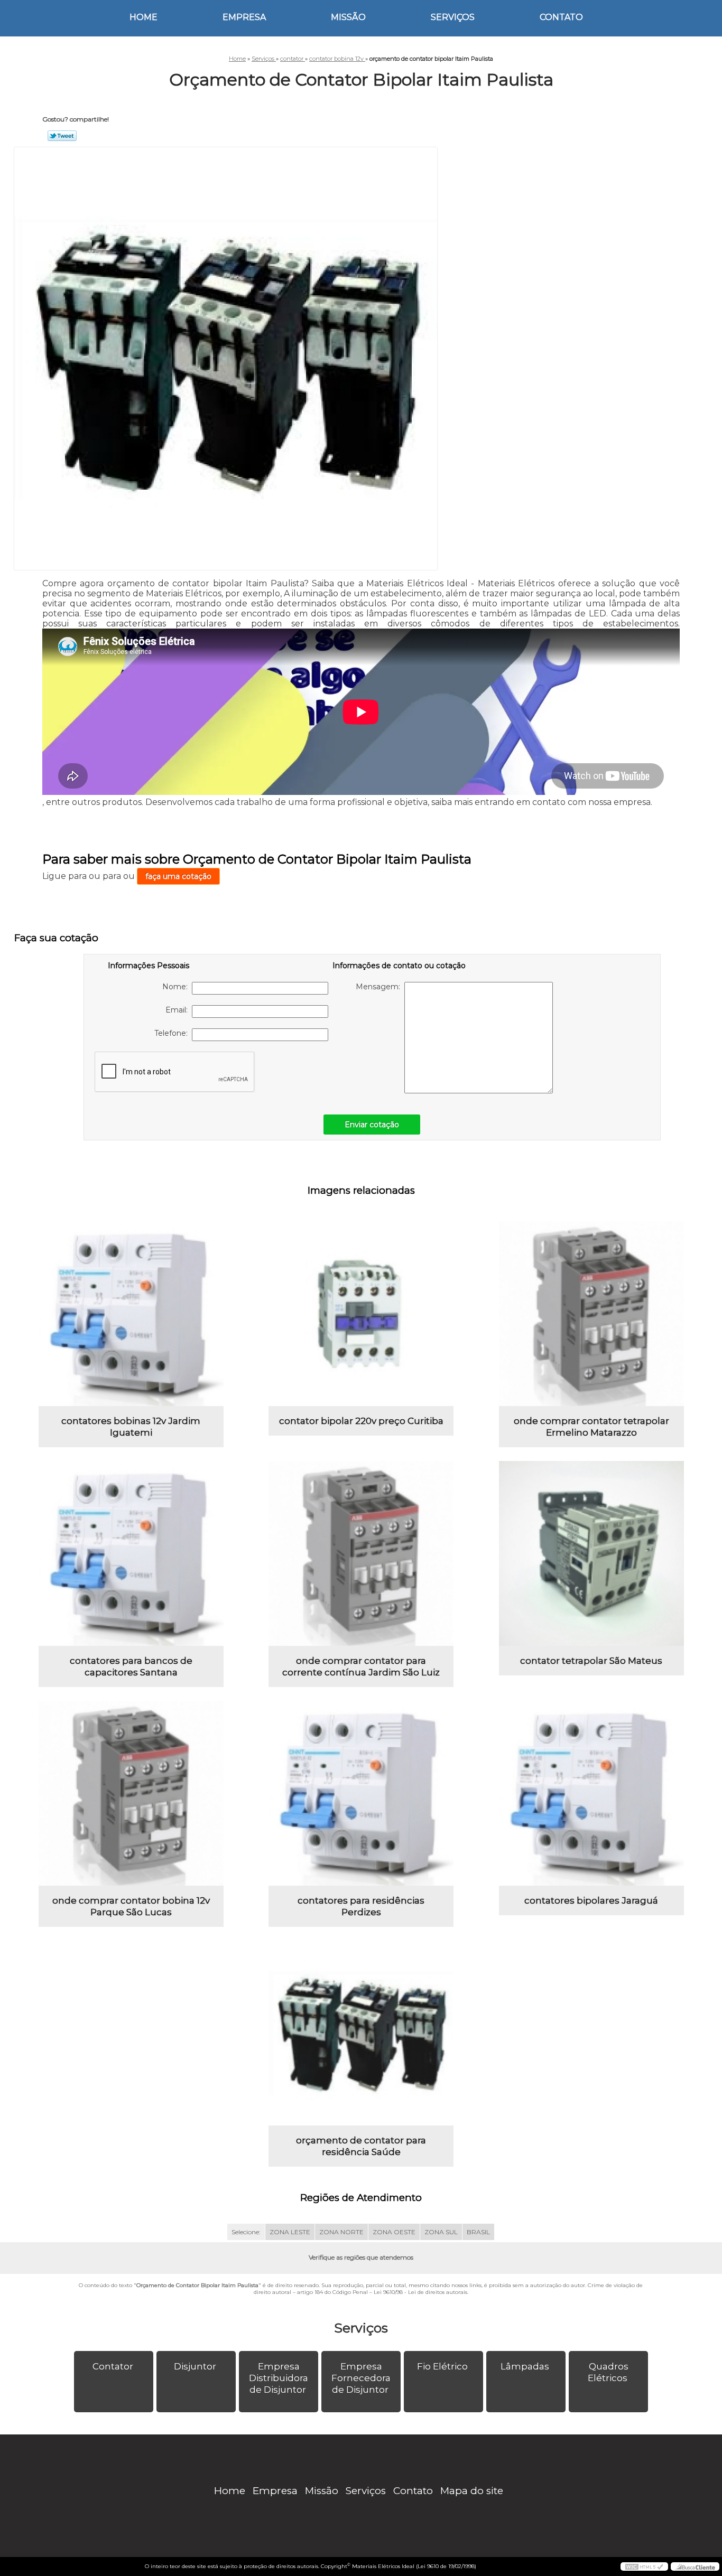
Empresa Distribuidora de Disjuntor (279, 2378)
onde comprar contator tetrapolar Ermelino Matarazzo (591, 1427)
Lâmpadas (525, 2366)
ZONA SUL (441, 2232)
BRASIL (478, 2232)
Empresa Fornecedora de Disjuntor (361, 2378)
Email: (179, 1010)
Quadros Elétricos (608, 2372)
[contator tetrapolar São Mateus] (591, 1553)
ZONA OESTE (394, 2232)
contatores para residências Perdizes (361, 1906)
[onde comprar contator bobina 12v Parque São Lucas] (131, 1793)
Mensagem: (380, 987)
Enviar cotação (372, 1125)
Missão (348, 17)
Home (144, 17)
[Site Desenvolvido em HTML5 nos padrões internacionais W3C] (644, 2566)
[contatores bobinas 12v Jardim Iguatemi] (131, 1314)
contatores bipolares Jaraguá (591, 1900)
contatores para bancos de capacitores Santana (131, 1666)
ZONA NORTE (341, 2232)
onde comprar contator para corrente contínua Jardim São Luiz (361, 1666)
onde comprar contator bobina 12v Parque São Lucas (131, 1906)
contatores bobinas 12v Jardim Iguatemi (131, 1427)
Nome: (177, 987)
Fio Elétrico (442, 2366)
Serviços (453, 17)
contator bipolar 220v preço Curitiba (361, 1421)
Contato (561, 17)
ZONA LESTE (290, 2232)
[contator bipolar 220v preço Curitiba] (361, 1314)
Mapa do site (472, 2491)
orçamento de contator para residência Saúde (361, 2146)
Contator (113, 2366)
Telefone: (173, 1033)
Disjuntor (195, 2366)
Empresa (244, 17)
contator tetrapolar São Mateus (591, 1661)
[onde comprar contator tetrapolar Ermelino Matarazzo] (591, 1314)
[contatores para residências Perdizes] (361, 1793)
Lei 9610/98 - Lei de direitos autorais (420, 2292)
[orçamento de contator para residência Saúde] (361, 2033)
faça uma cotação (178, 876)
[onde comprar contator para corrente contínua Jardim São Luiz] (361, 1553)
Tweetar (62, 136)
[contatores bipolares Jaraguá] (591, 1793)
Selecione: (246, 2232)
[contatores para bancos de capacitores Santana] (131, 1553)
